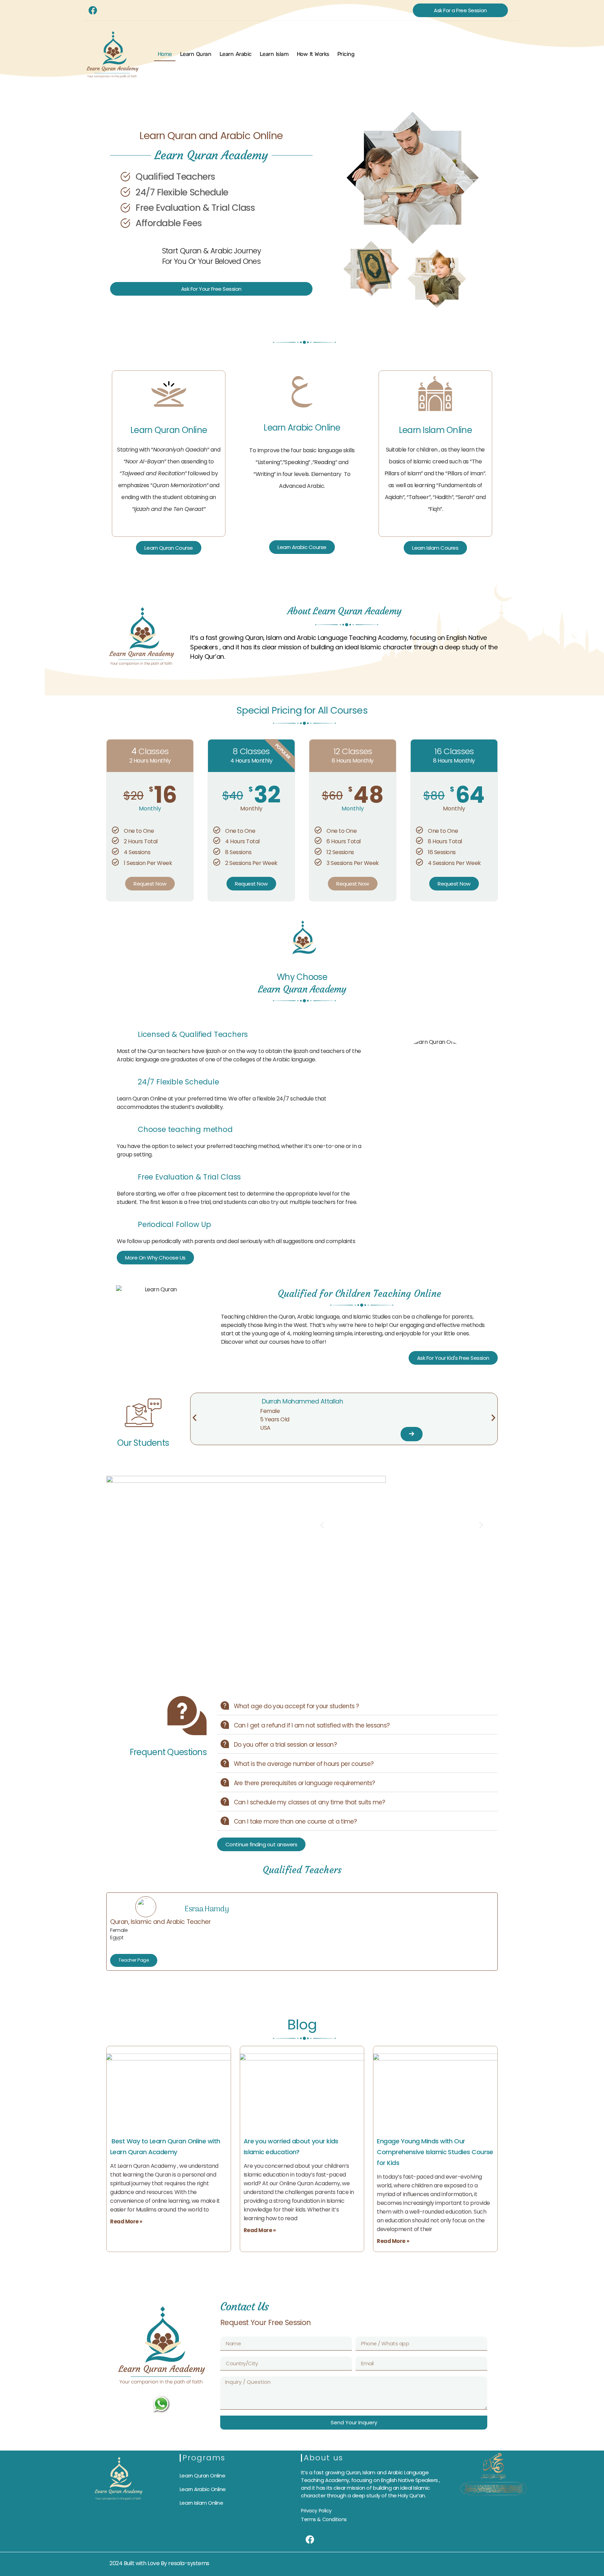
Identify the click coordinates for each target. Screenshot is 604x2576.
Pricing (346, 54)
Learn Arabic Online (302, 428)
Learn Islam (274, 54)
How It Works (313, 54)
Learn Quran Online (169, 430)
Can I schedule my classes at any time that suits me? (310, 1802)
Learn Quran (196, 54)
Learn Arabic (236, 54)
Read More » (126, 2221)
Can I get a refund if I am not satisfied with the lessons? (312, 1725)
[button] (195, 1417)
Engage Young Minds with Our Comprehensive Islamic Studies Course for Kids (435, 2152)
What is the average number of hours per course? (304, 1764)
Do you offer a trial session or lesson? (285, 1745)
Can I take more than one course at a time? (295, 1821)
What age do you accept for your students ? (296, 1706)
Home (165, 54)
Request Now (150, 884)
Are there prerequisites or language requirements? (304, 1783)
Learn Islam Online (435, 430)
